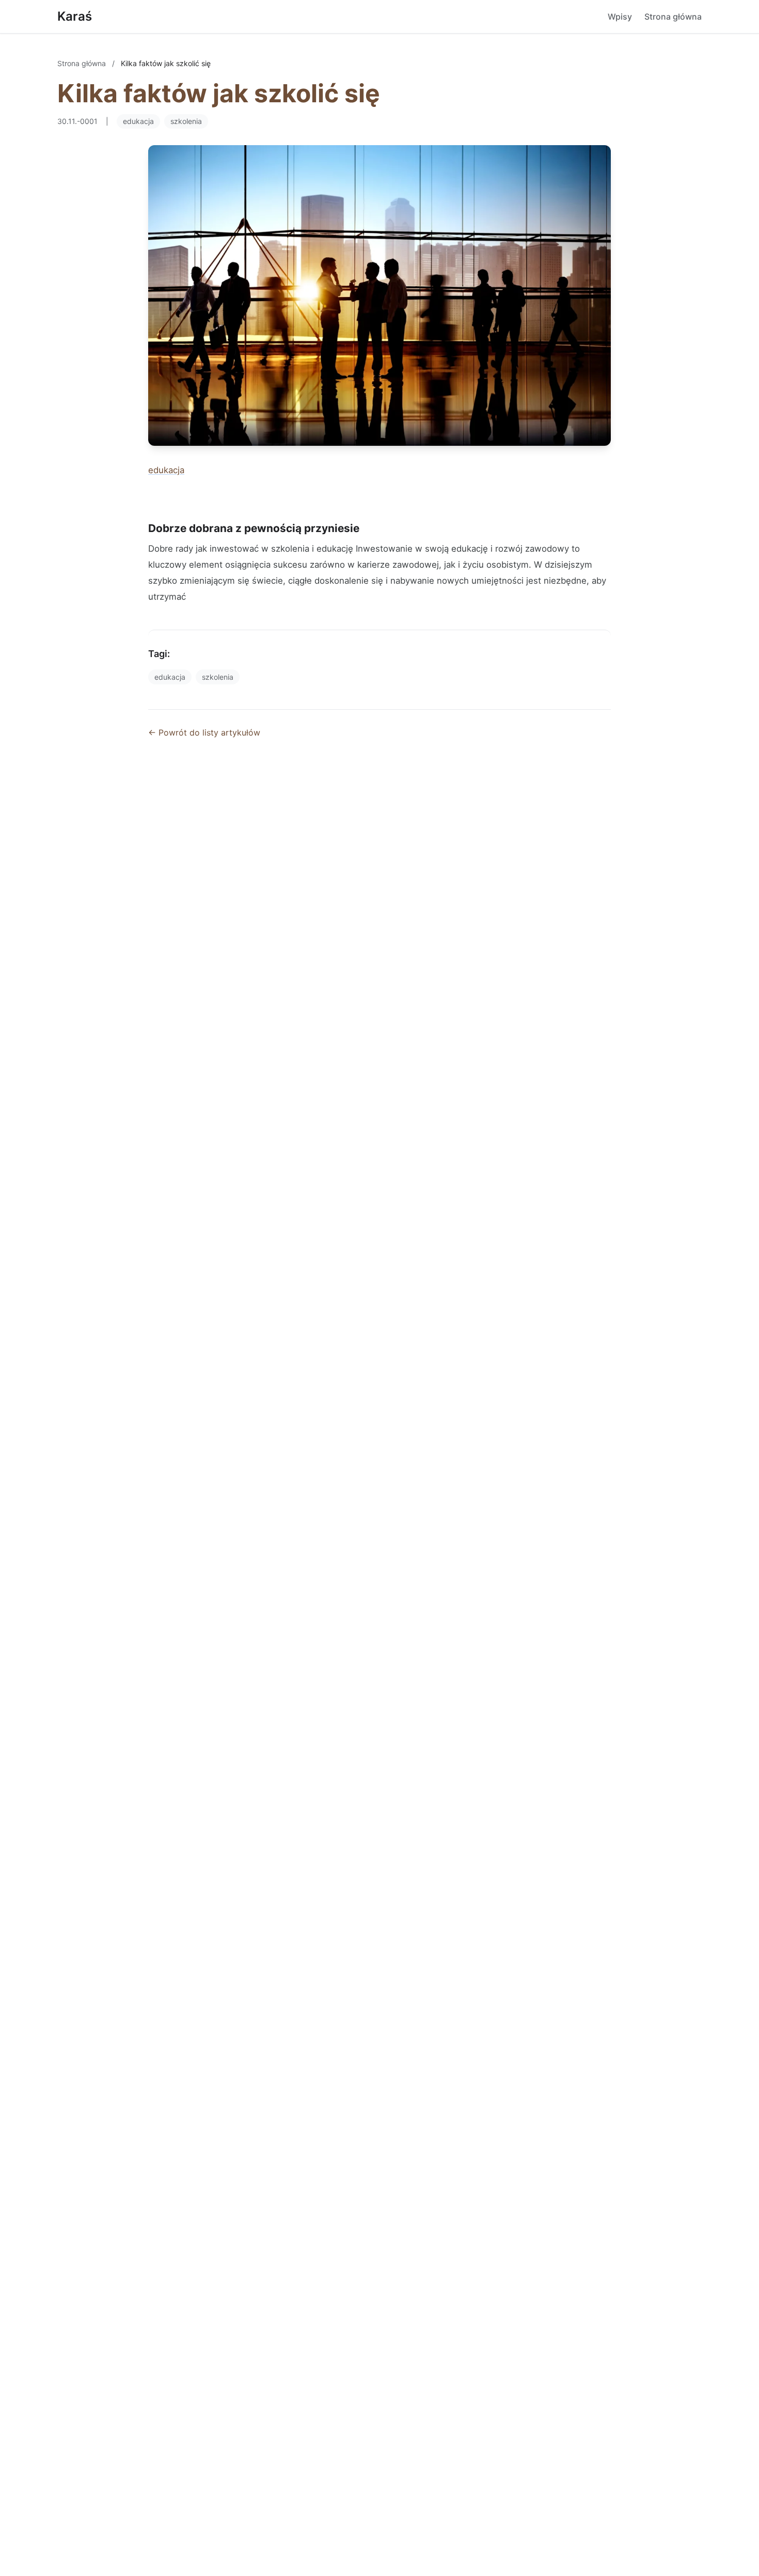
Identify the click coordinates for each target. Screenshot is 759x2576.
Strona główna (673, 17)
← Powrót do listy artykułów (204, 732)
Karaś (75, 16)
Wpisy (620, 17)
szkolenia (186, 121)
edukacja (138, 121)
